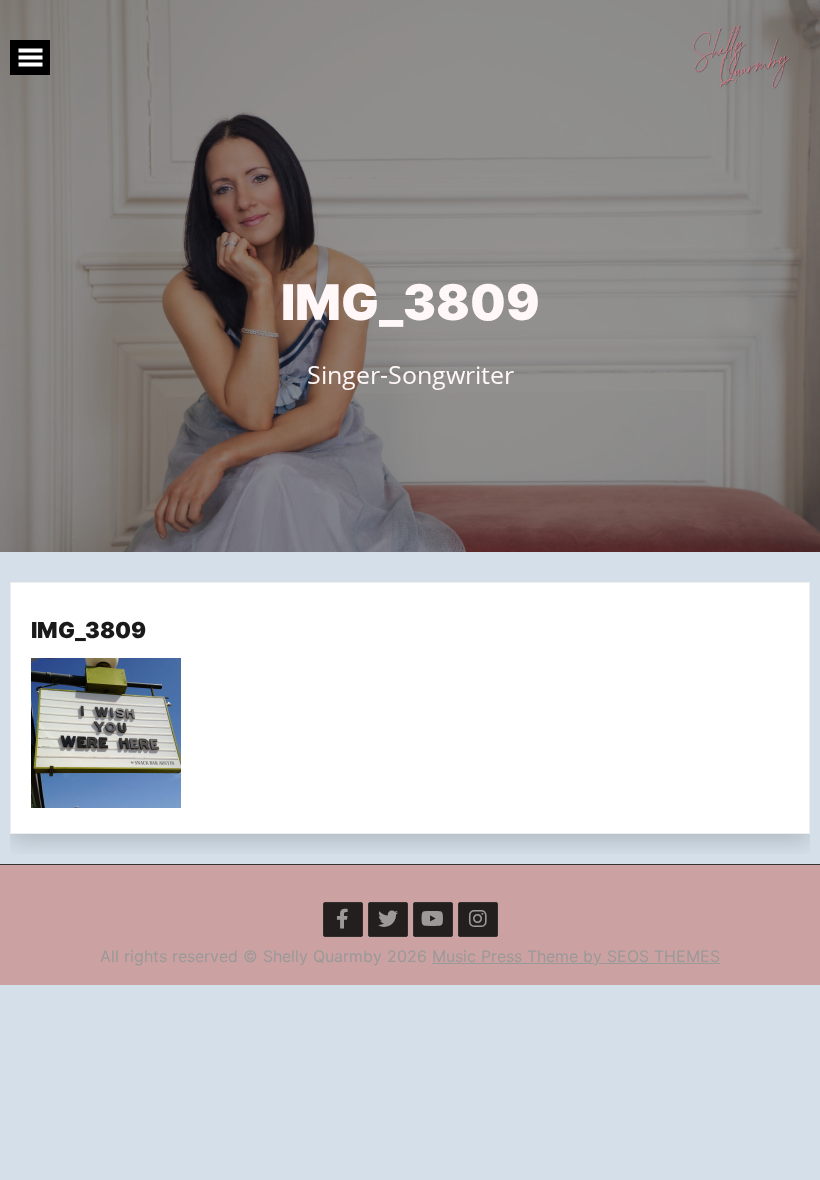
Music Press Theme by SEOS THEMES (576, 956)
